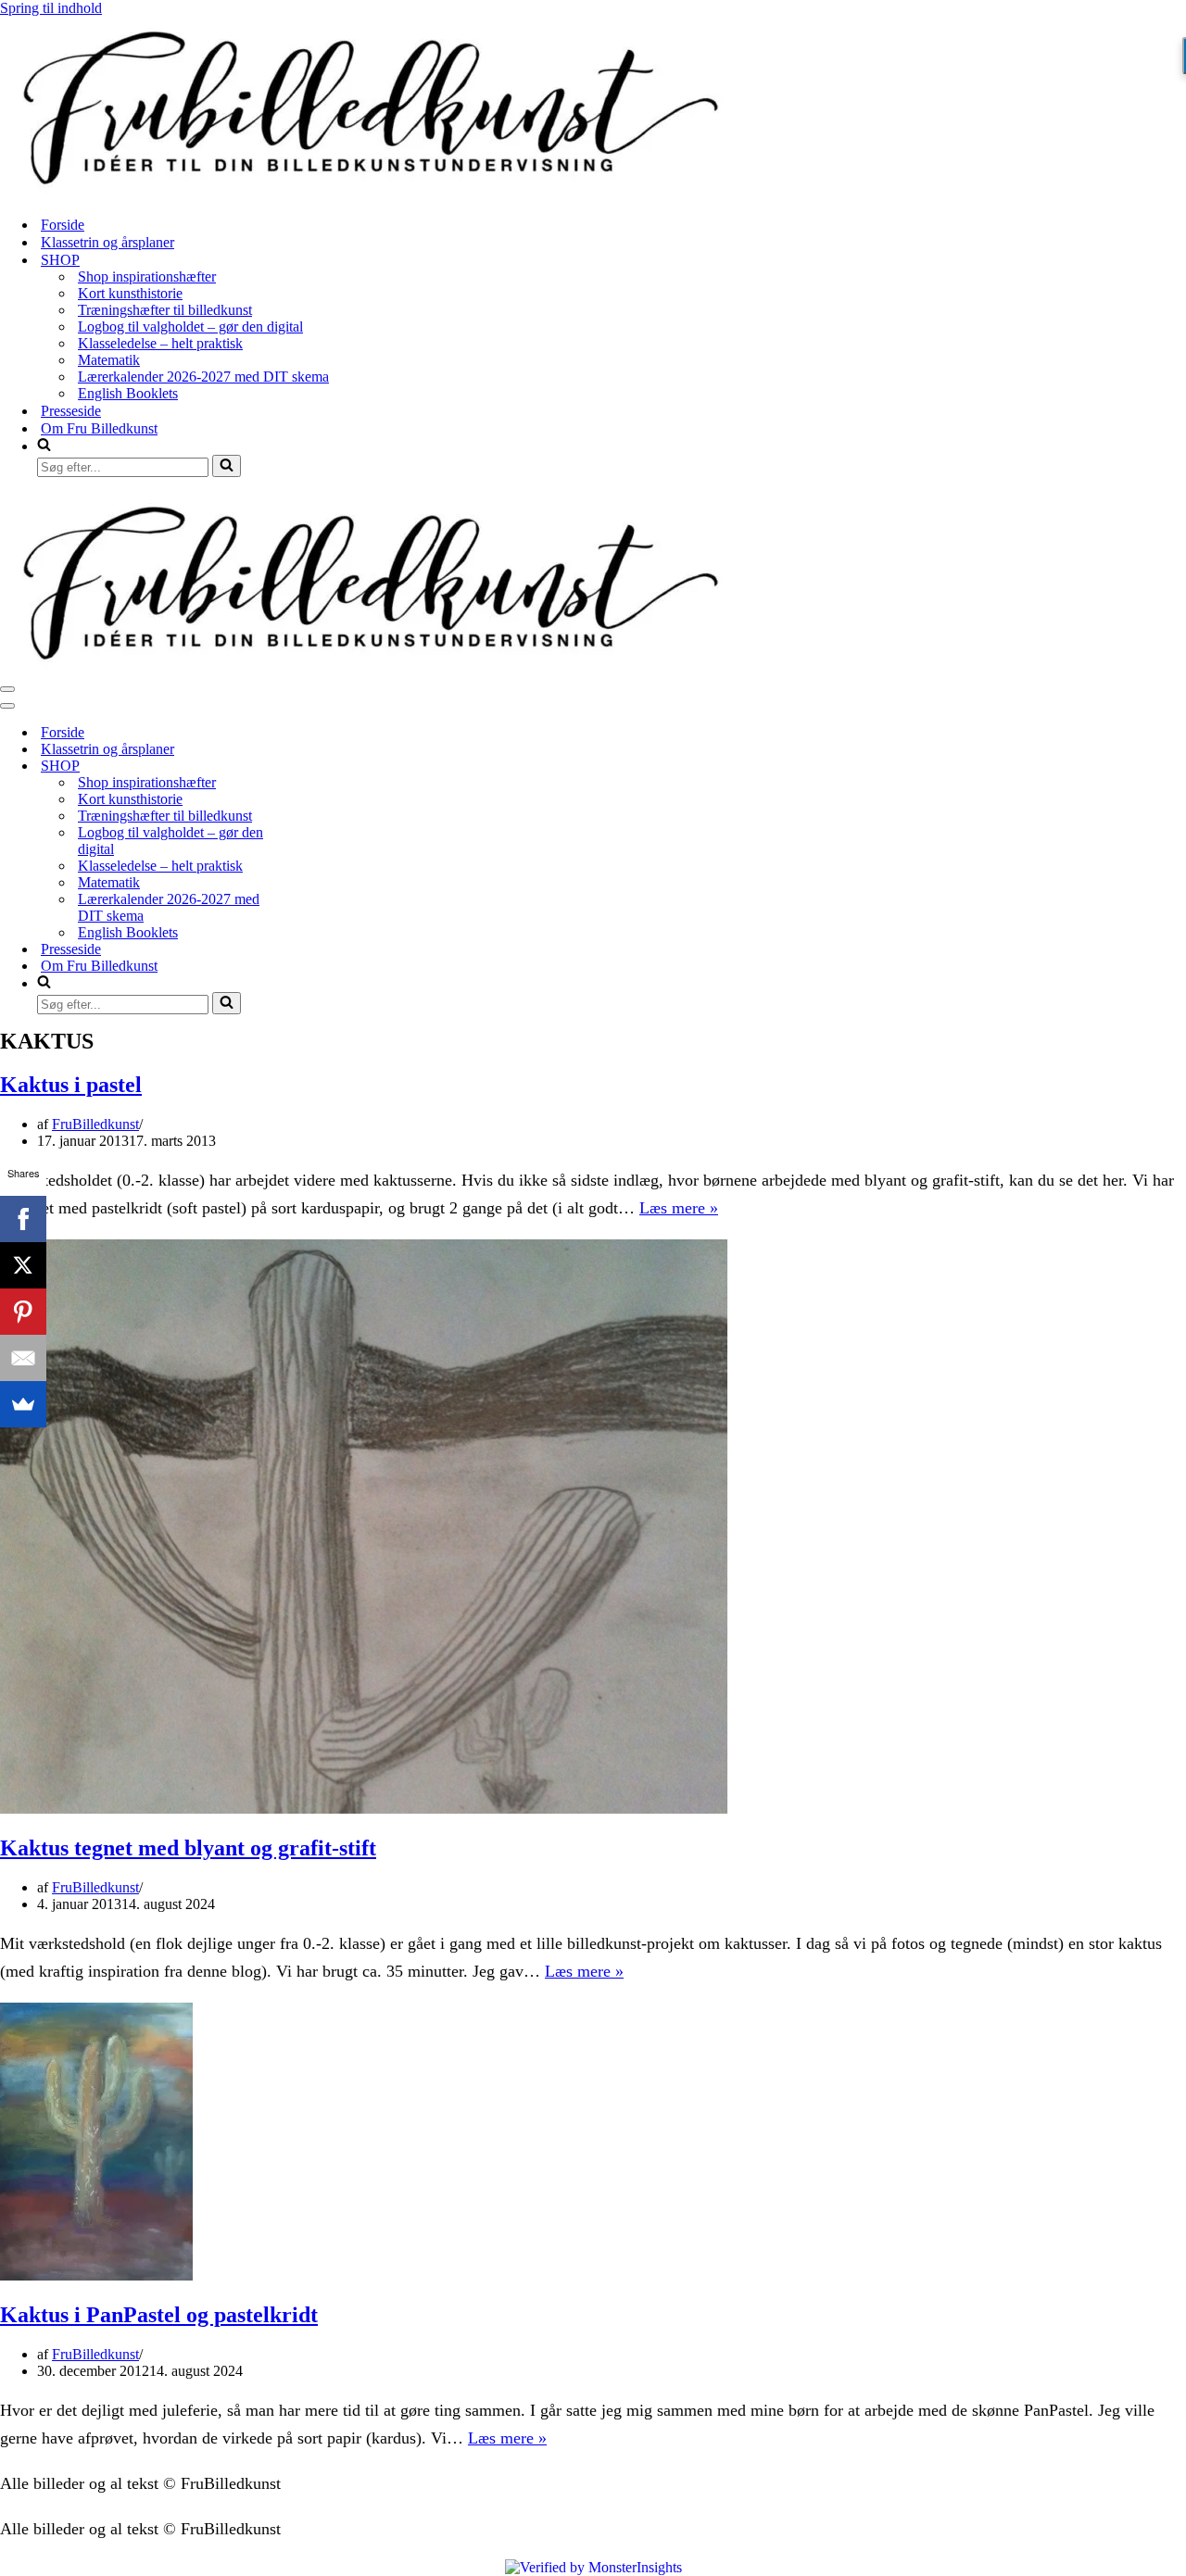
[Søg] (227, 466)
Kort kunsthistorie (130, 293)
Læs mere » (679, 1208)
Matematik (109, 360)
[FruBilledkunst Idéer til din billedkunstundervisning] (371, 192)
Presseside (71, 411)
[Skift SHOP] (324, 767)
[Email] (23, 1358)
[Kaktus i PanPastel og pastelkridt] (96, 2275)
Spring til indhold (51, 8)
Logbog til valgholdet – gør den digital (190, 327)
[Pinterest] (23, 1312)
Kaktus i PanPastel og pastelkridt (159, 2315)
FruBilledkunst (95, 1124)
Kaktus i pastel (71, 1085)
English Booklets (128, 393)
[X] (23, 1265)
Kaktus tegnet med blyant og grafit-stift (188, 1848)
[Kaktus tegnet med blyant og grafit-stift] (364, 1809)
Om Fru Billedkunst (99, 428)
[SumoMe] (23, 1404)
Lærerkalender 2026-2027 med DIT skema (203, 377)
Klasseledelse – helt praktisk (160, 343)
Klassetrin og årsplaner (107, 242)
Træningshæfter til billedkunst (165, 310)
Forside (63, 225)
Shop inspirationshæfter (147, 276)
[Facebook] (23, 1219)
